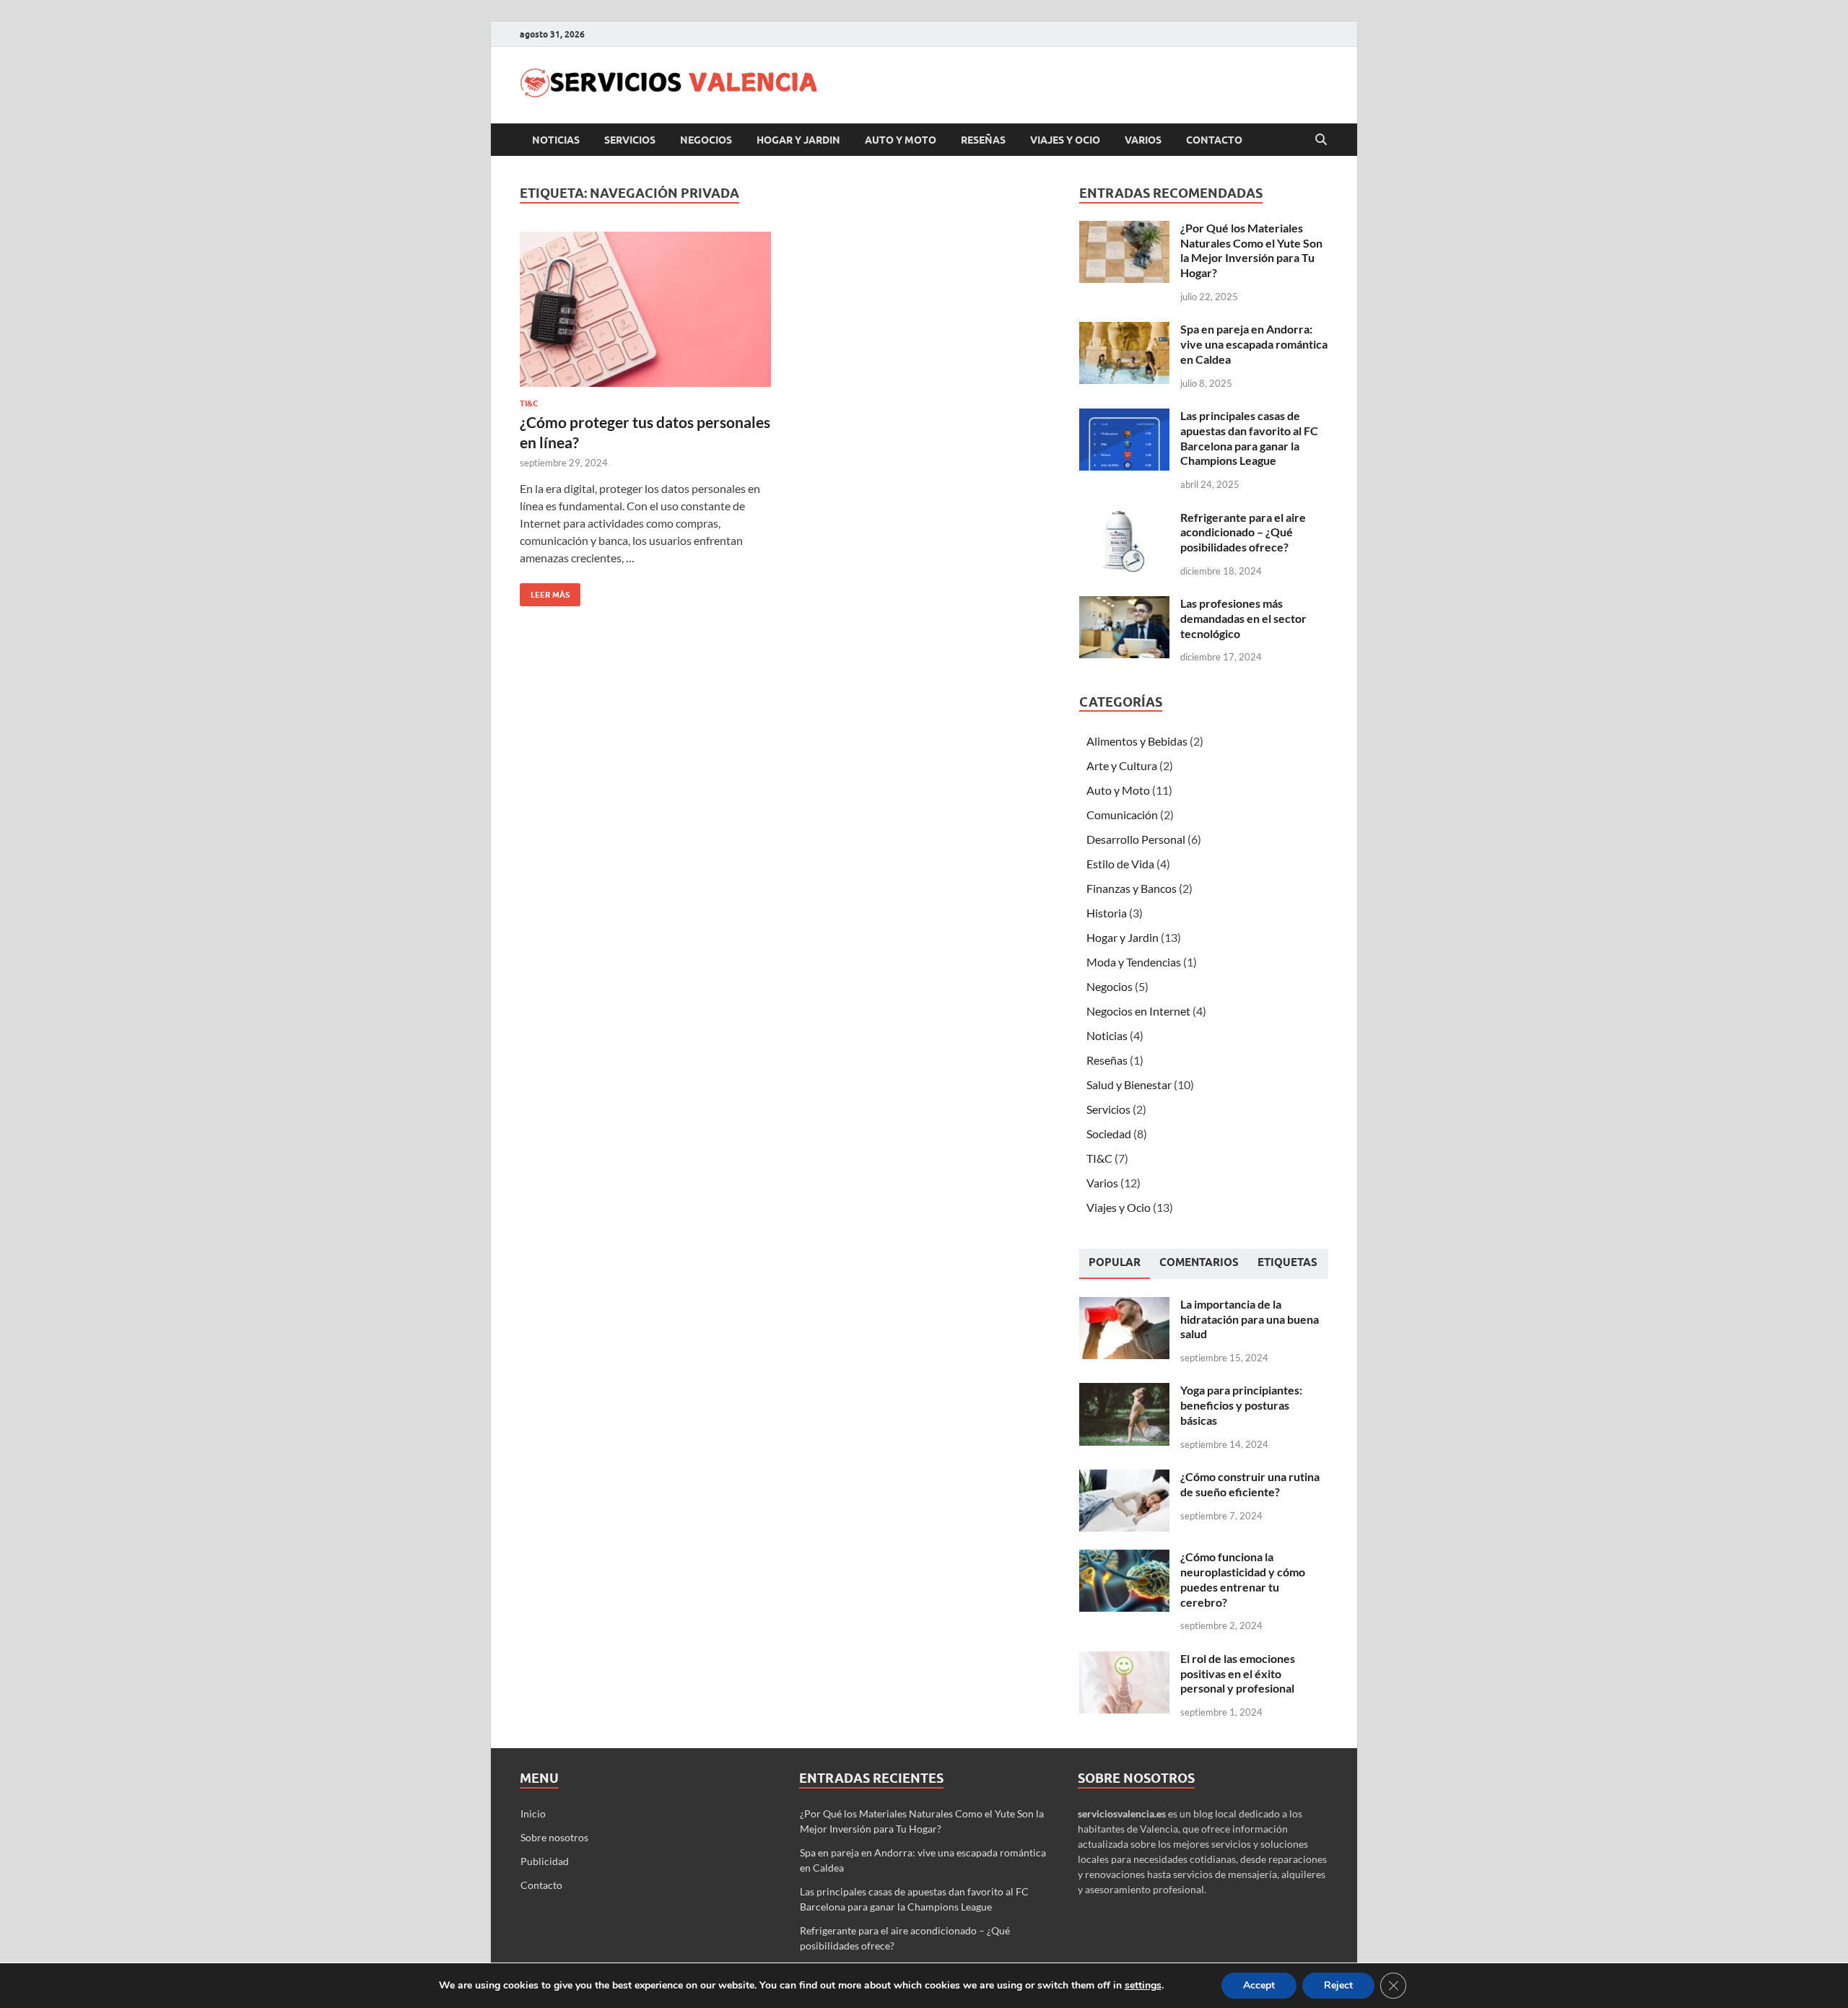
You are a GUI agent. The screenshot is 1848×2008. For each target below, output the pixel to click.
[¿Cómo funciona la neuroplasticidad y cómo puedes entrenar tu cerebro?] (1124, 1558)
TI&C (529, 403)
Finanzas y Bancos (1132, 888)
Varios (1143, 140)
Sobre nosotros (554, 1837)
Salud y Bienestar (1129, 1084)
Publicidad (545, 1861)
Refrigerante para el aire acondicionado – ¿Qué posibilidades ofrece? (1243, 532)
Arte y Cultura (1122, 765)
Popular (1115, 1262)
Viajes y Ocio (1065, 140)
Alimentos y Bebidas (1137, 741)
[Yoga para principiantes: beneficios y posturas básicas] (1124, 1391)
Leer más (545, 592)
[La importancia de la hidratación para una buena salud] (1124, 1305)
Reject (1338, 1985)
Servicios (630, 140)
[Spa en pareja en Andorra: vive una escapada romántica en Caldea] (1124, 330)
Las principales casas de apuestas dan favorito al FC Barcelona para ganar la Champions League (1249, 438)
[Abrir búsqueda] (1321, 140)
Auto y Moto (901, 140)
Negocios (706, 140)
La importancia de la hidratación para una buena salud (1250, 1319)
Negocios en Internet (1138, 1011)
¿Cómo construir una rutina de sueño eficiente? (1250, 1484)
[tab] (1115, 1264)
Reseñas (983, 140)
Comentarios (1199, 1262)
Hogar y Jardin (798, 140)
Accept (1259, 1985)
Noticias (556, 140)
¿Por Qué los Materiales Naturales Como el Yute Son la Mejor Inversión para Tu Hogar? (1251, 250)
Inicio (533, 1813)
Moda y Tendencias (1134, 962)
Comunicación (1122, 815)
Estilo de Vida (1120, 864)
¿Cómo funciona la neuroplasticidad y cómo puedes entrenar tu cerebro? (1243, 1579)
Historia (1107, 913)
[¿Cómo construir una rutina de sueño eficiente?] (1124, 1478)
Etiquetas (1287, 1262)
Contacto (1214, 140)
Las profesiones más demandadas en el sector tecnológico (1243, 618)
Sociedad (1109, 1134)
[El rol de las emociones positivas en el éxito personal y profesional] (1124, 1660)
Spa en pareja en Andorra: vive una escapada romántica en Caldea (1254, 344)
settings (1143, 1986)
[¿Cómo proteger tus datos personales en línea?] (645, 309)
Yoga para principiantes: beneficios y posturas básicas (1241, 1405)
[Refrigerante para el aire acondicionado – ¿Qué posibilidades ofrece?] (1124, 519)
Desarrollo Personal (1136, 839)
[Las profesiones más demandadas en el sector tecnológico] (1124, 604)
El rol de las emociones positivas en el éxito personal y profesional (1238, 1673)
